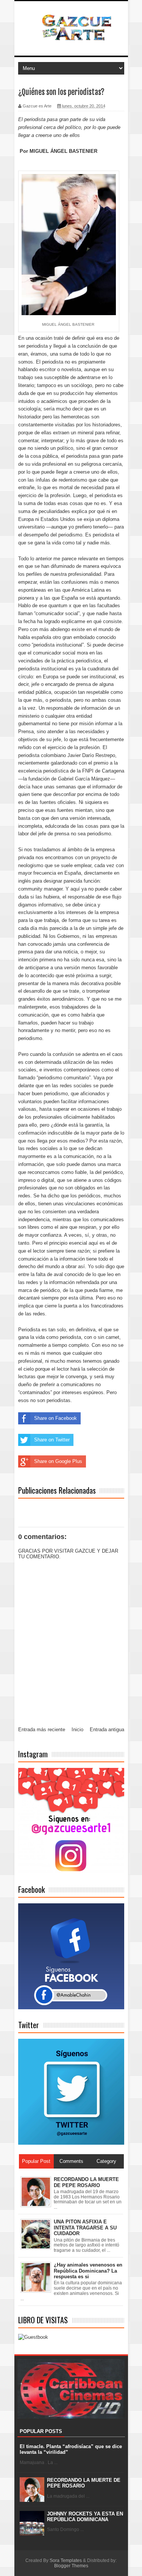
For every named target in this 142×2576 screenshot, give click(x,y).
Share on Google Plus (58, 1461)
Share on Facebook (55, 1418)
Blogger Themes (71, 2566)
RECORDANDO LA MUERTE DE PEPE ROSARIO (84, 2483)
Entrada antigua (107, 1730)
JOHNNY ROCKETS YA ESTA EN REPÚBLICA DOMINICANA (85, 2517)
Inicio (77, 1730)
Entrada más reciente (42, 1730)
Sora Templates (66, 2560)
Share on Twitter (52, 1440)
